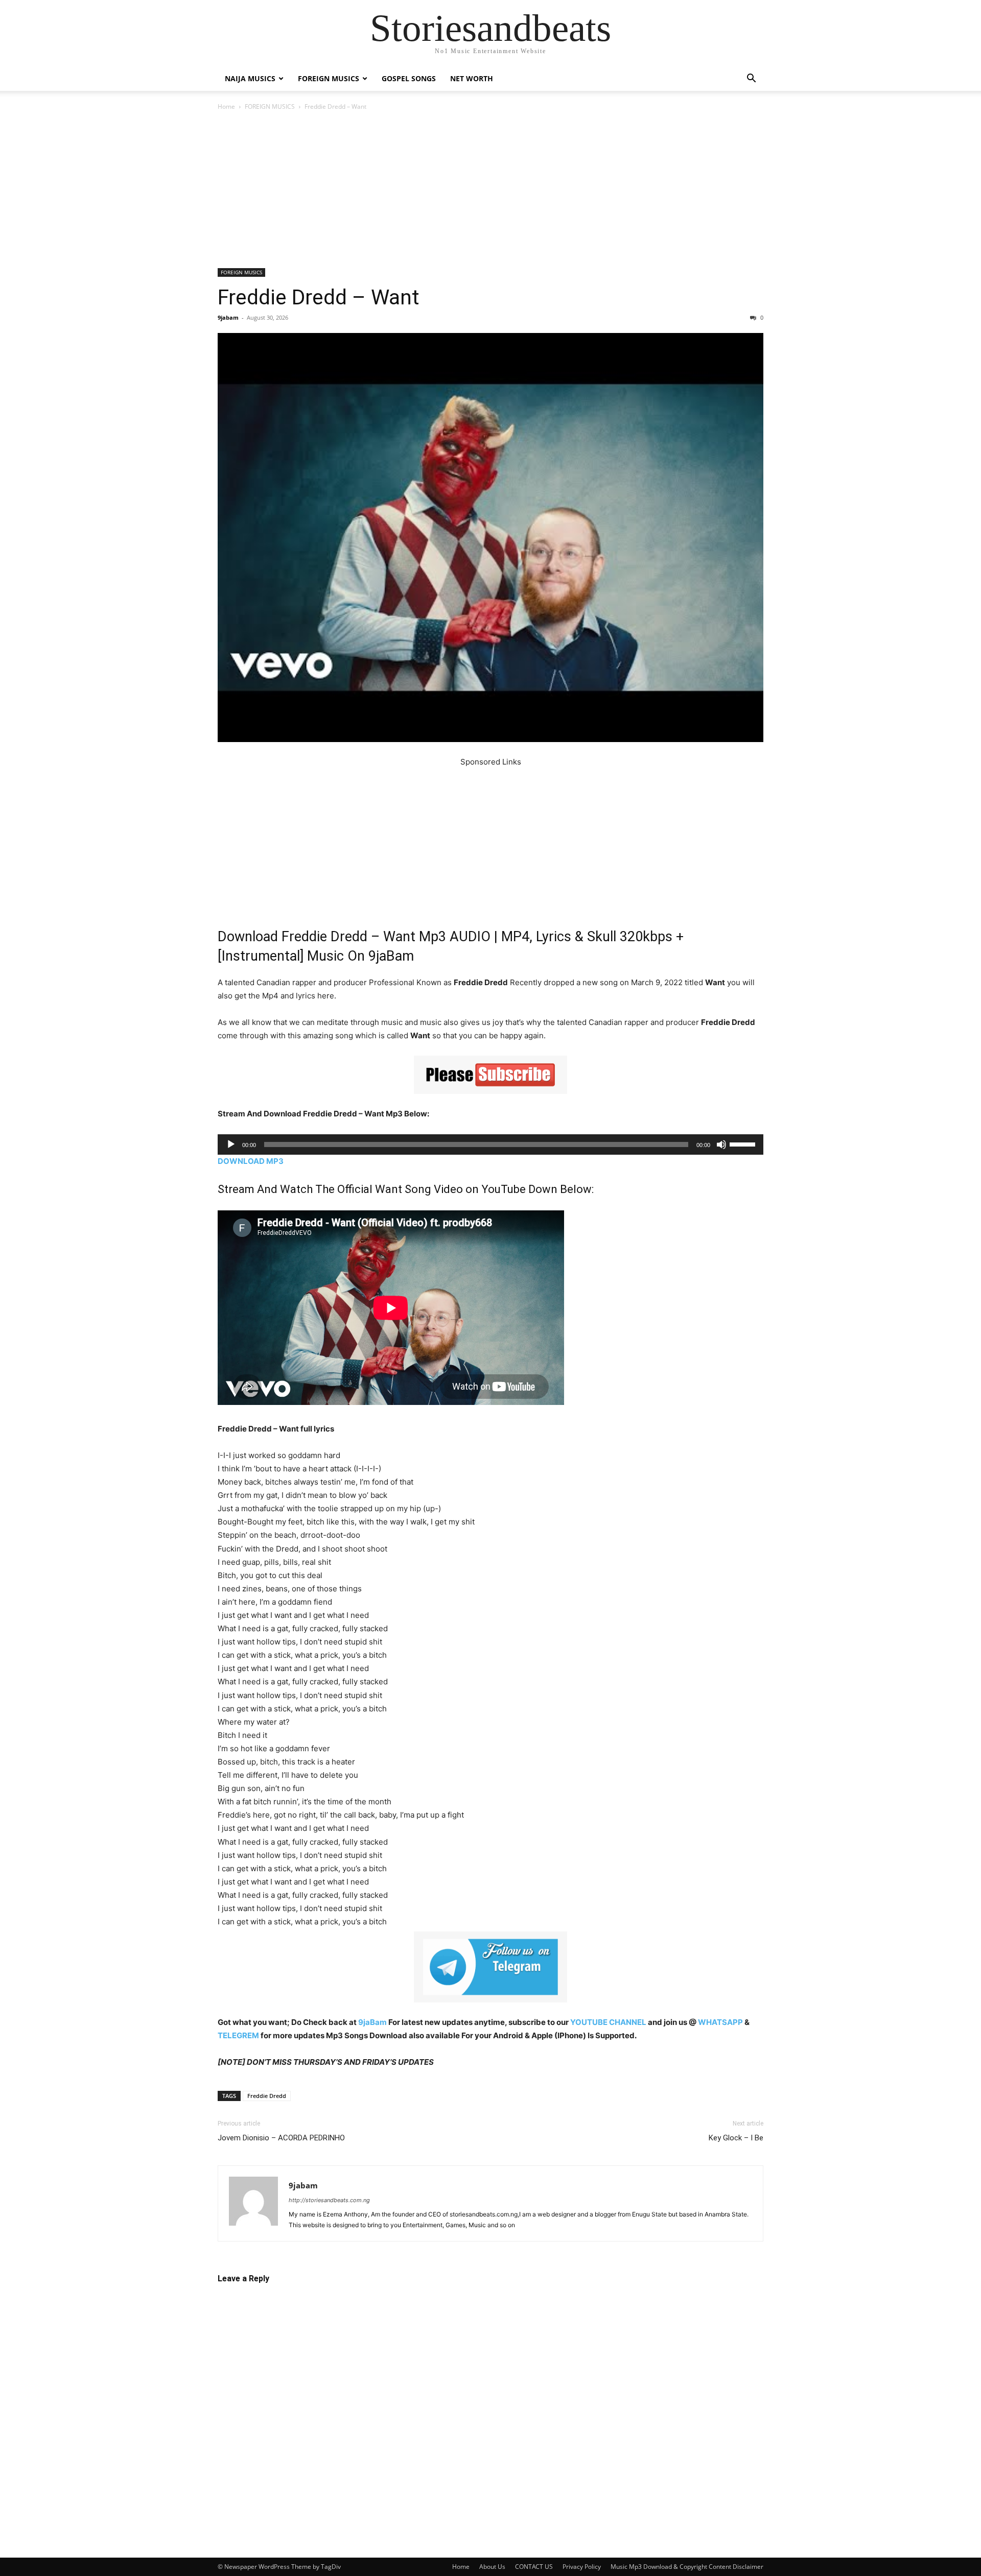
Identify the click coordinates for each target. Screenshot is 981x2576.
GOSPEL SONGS (409, 78)
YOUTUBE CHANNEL (608, 2022)
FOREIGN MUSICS (329, 78)
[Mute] (721, 1144)
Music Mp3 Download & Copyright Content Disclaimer (687, 2567)
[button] (751, 79)
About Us (492, 2567)
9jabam (228, 317)
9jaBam (372, 2022)
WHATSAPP (720, 2022)
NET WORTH (472, 78)
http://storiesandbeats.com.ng (329, 2200)
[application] (491, 1144)
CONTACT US (534, 2567)
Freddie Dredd (267, 2096)
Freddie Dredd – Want (319, 297)
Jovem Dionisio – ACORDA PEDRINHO (281, 2138)
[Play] (231, 1144)
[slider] (744, 1143)
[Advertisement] (491, 193)
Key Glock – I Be (736, 2138)
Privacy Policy (582, 2567)
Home (226, 106)
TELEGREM (238, 2035)
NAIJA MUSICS (250, 78)
